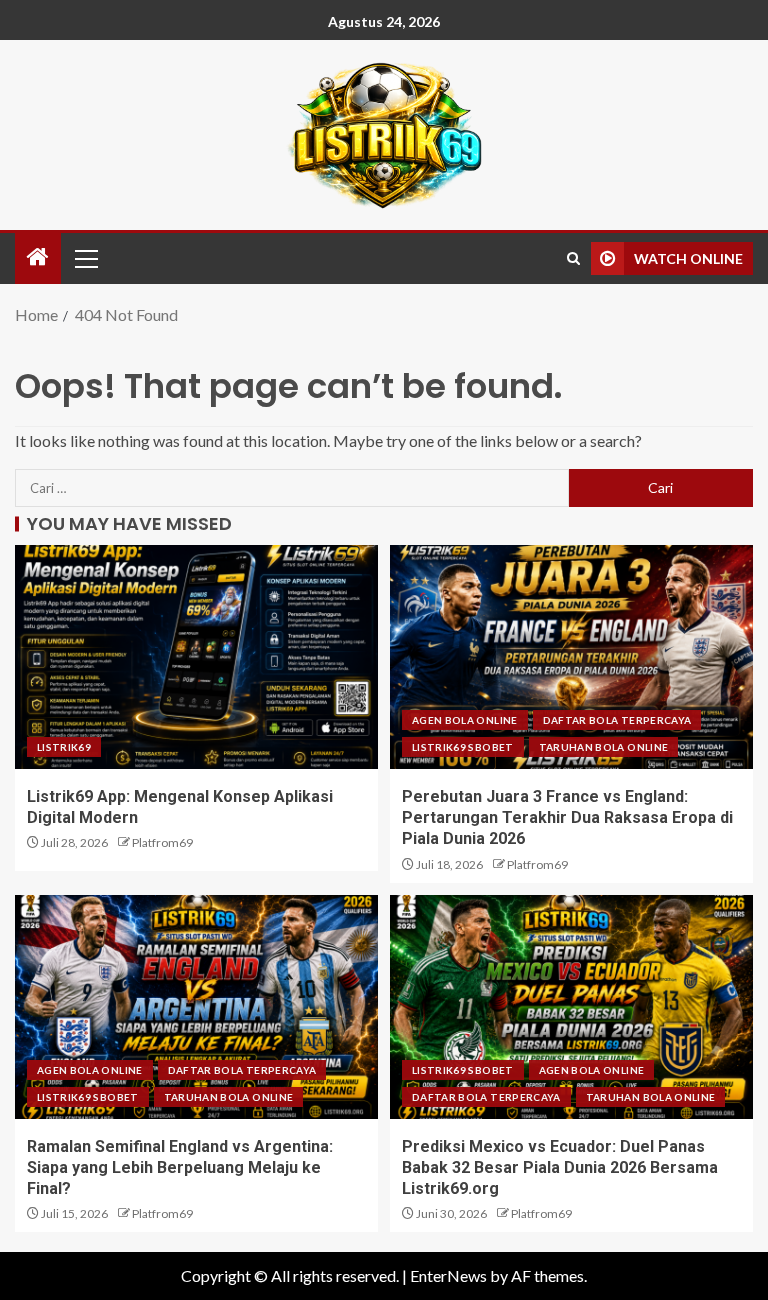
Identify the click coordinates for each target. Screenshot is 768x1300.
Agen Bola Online (465, 720)
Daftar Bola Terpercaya (617, 720)
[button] (85, 258)
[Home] (38, 257)
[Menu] (85, 258)
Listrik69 (64, 747)
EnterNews (448, 1275)
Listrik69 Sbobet (463, 747)
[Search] (573, 258)
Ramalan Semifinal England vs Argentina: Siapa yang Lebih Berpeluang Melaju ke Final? (180, 1168)
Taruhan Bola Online (604, 747)
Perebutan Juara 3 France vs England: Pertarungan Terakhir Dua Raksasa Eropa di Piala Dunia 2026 (567, 818)
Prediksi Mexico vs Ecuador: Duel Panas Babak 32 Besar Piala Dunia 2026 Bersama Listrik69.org (560, 1168)
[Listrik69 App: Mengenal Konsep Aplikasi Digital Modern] (196, 657)
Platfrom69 (162, 842)
